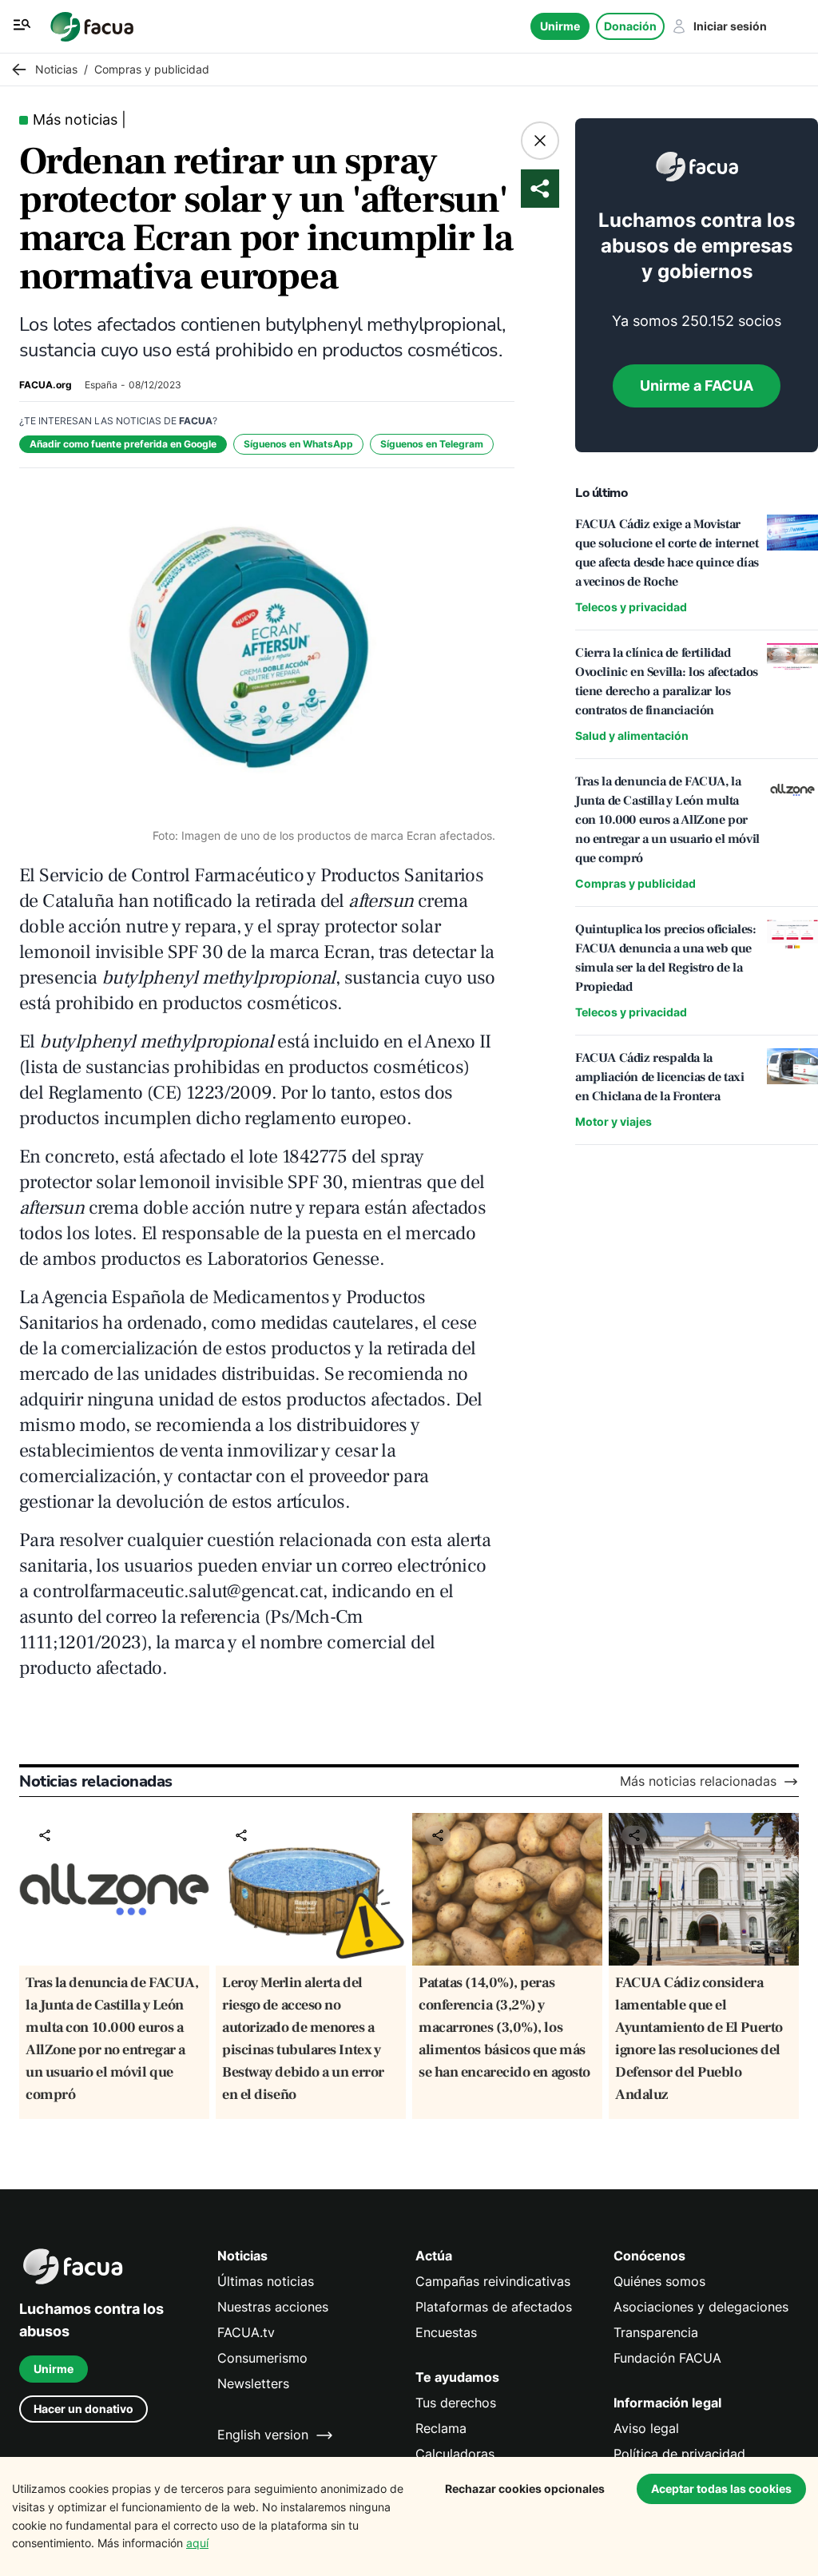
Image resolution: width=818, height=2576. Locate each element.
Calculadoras (455, 2454)
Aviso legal (646, 2429)
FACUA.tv (246, 2333)
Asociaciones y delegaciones (701, 2307)
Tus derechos (456, 2403)
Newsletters (253, 2384)
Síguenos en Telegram (432, 444)
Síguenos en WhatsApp (298, 444)
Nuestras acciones (273, 2307)
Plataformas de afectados (494, 2307)
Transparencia (656, 2333)
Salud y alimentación (632, 735)
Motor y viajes (613, 1121)
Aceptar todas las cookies (721, 2489)
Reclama (441, 2429)
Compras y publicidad (635, 883)
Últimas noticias (266, 2282)
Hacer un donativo (83, 2409)
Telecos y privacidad (631, 607)
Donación (630, 26)
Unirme (560, 26)
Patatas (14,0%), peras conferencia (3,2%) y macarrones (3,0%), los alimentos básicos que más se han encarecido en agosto (504, 2027)
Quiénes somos (659, 2282)
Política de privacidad (679, 2454)
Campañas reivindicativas (493, 2282)
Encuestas (446, 2333)
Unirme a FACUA (697, 386)
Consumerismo (262, 2358)
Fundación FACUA (667, 2358)
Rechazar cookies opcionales (525, 2489)
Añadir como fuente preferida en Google (123, 444)
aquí (197, 2543)
